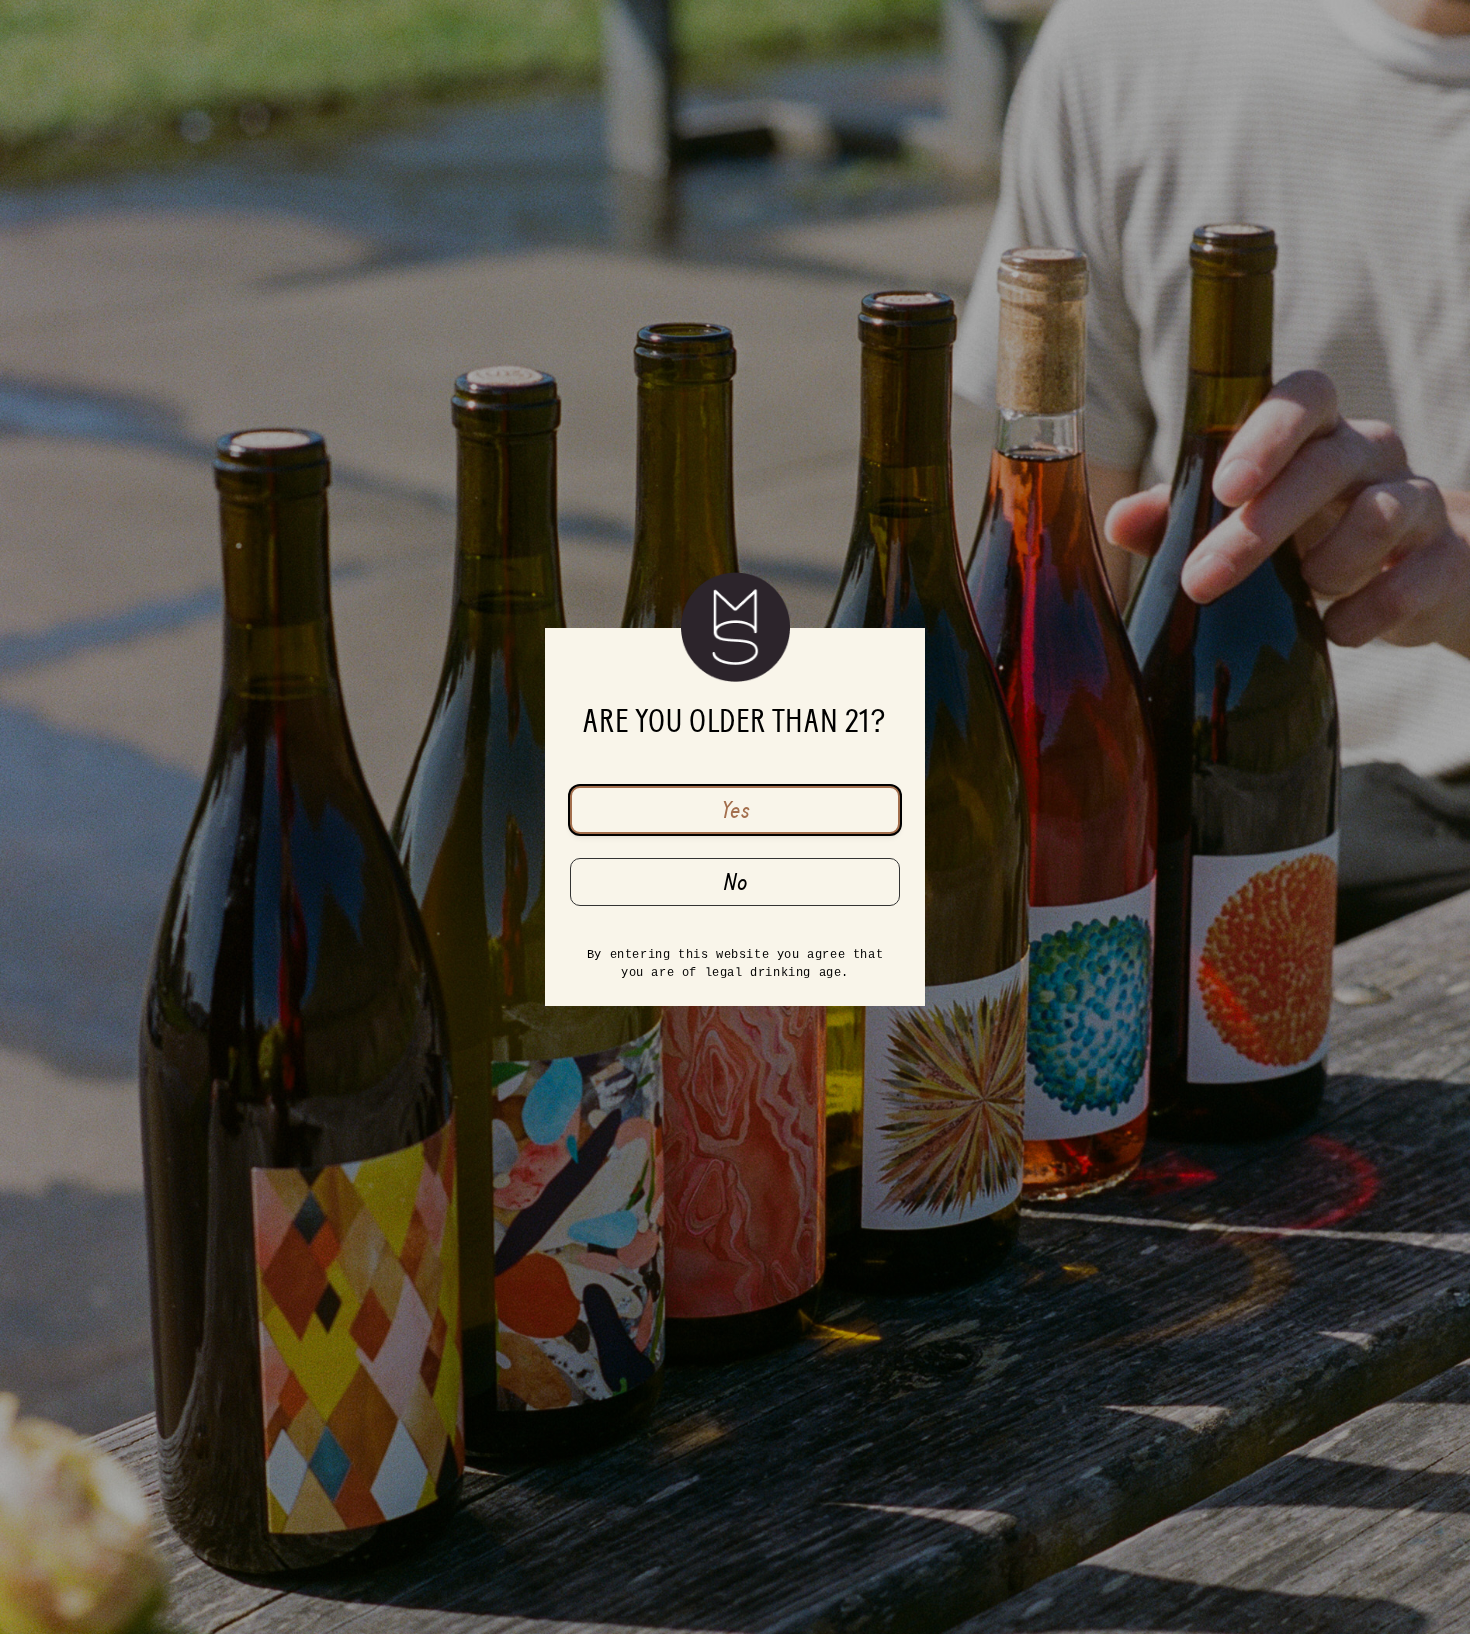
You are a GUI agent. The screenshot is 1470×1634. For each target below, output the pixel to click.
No (735, 882)
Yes (735, 810)
